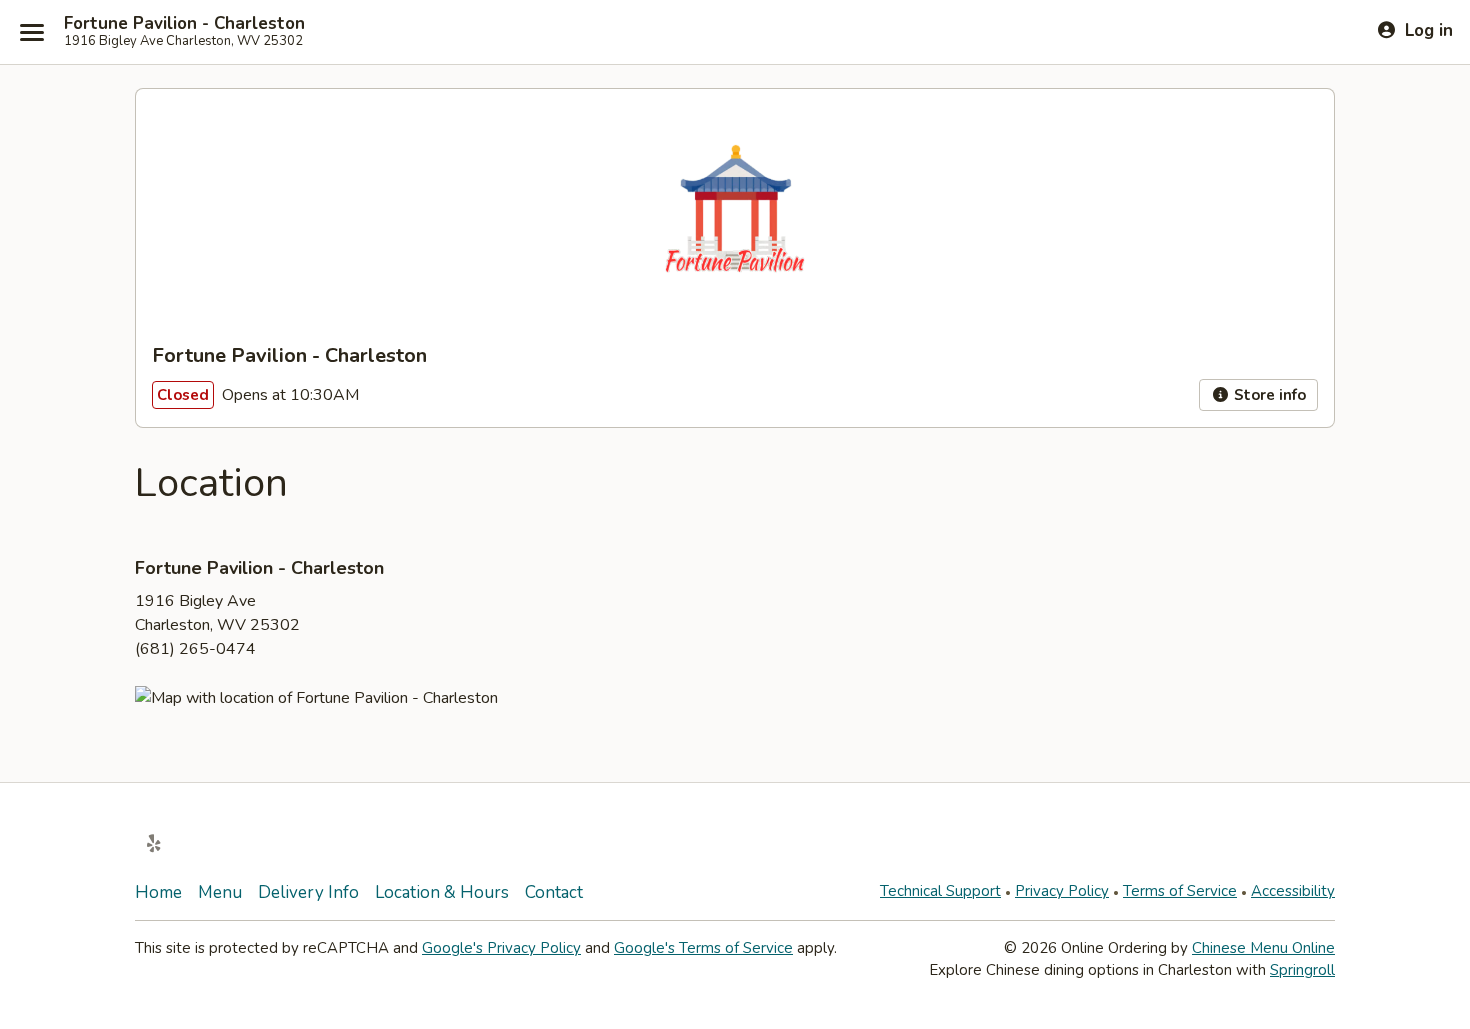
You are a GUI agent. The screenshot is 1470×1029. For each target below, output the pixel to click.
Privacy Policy (1062, 891)
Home (158, 892)
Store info (1268, 395)
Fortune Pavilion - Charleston (184, 24)
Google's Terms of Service (703, 948)
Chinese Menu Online (1263, 948)
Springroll (1302, 970)
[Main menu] (32, 32)
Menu (220, 892)
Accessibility (1293, 891)
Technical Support (940, 891)
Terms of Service (1180, 891)
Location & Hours (442, 892)
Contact (554, 892)
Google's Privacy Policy (501, 948)
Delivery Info (308, 892)
